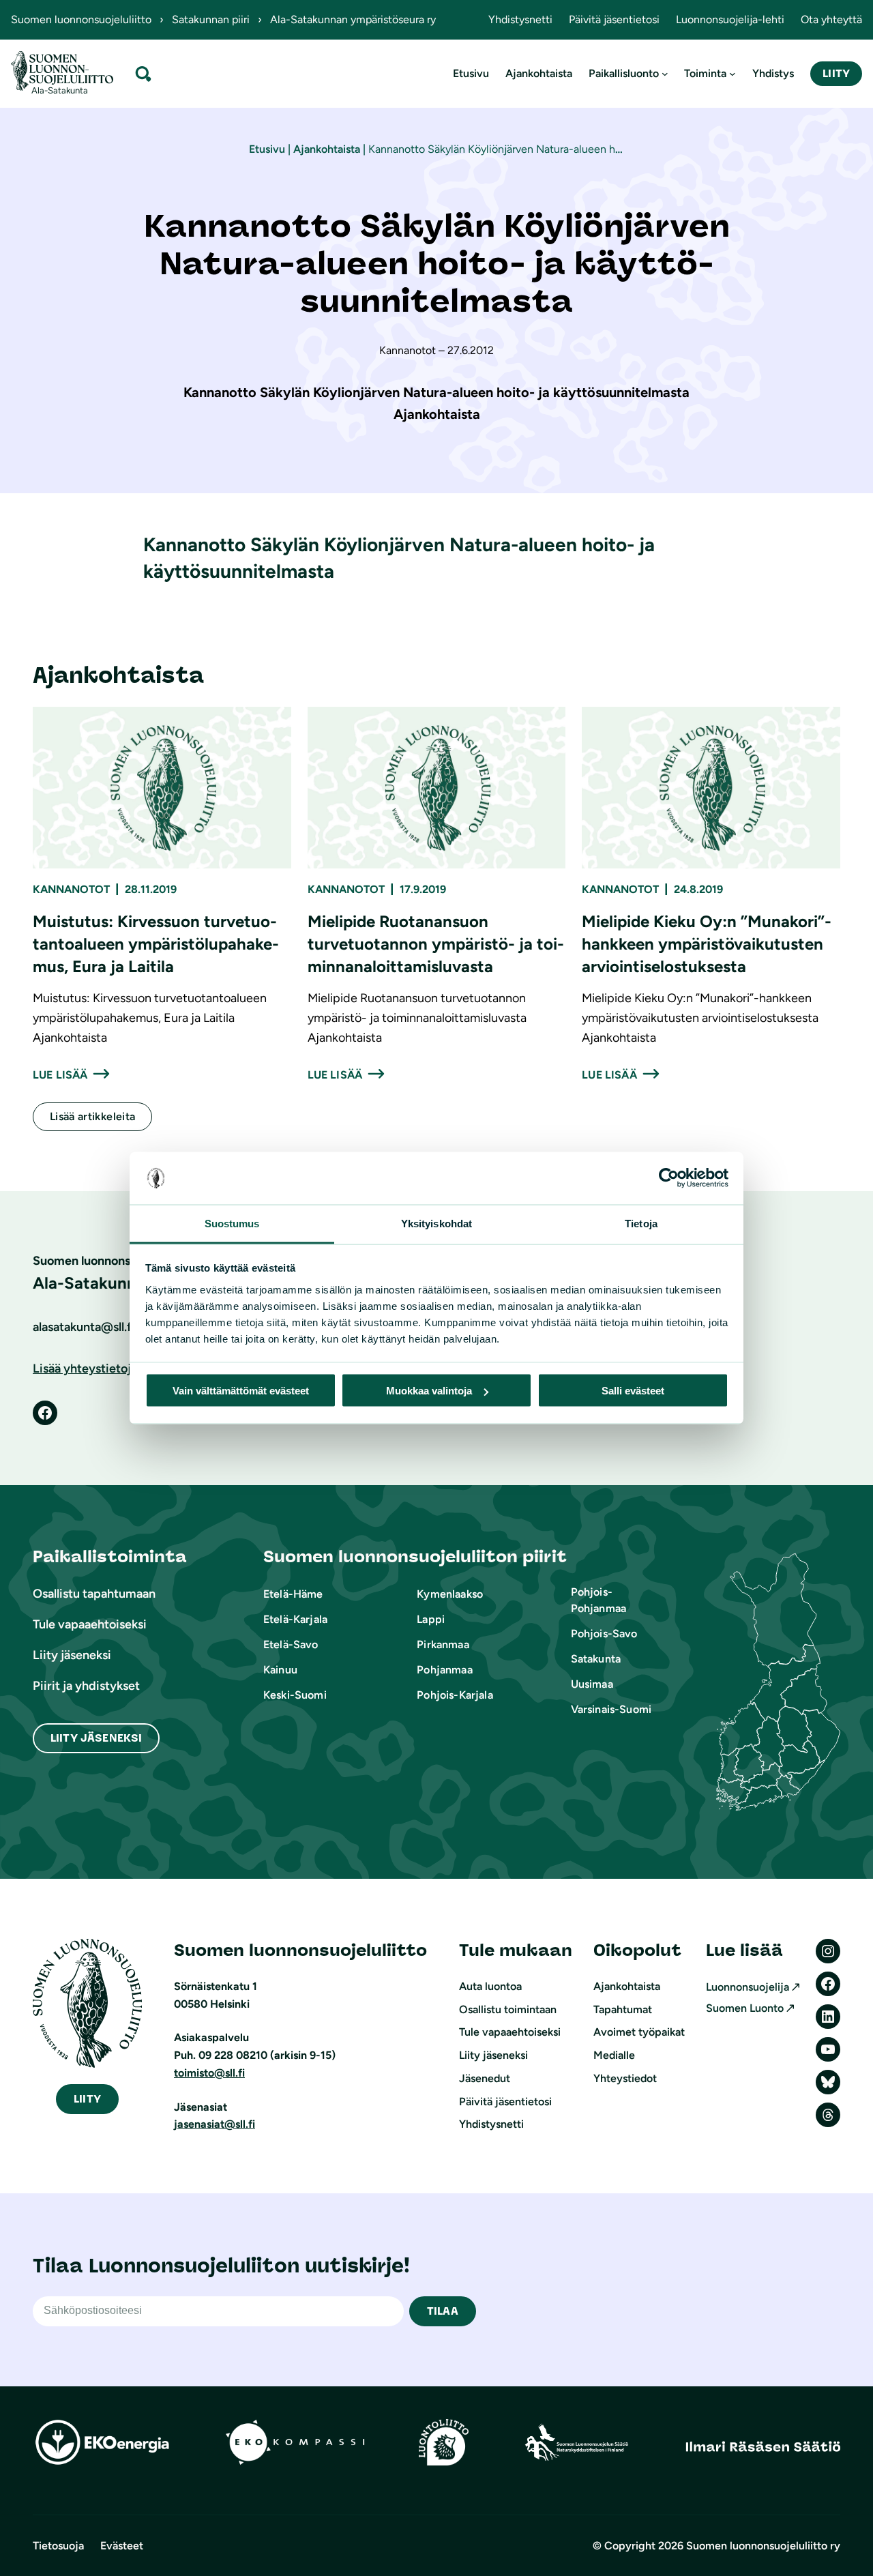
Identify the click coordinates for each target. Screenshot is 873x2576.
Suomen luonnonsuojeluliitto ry (763, 2546)
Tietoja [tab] (641, 1223)
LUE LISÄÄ (60, 1075)
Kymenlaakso (450, 1594)
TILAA (443, 2311)
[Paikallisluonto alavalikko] (665, 74)
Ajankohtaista (327, 149)
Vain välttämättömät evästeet (241, 1391)
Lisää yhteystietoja (85, 1368)
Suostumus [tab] (232, 1223)
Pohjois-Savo (604, 1634)
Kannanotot (71, 889)
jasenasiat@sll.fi (214, 2124)
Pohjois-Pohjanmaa (598, 1600)
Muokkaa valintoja (429, 1391)
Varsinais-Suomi (611, 1709)
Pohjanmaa (444, 1670)
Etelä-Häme (293, 1594)
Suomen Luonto (745, 2008)
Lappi (431, 1619)
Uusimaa (592, 1684)
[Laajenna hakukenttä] (143, 73)
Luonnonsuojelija (748, 1987)
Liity (836, 73)
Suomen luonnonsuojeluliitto (81, 19)
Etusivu (267, 149)
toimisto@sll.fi (209, 2073)
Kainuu (280, 1670)
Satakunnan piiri (211, 19)
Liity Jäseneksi (96, 1738)
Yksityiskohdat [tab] (436, 1223)
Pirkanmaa (443, 1644)
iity (87, 2099)
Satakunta (596, 1659)
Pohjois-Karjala (455, 1695)
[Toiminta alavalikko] (733, 74)
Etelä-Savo (291, 1644)
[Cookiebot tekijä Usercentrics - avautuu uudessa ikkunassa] (669, 1178)
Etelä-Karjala (295, 1619)
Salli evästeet (633, 1391)
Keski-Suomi (295, 1695)
